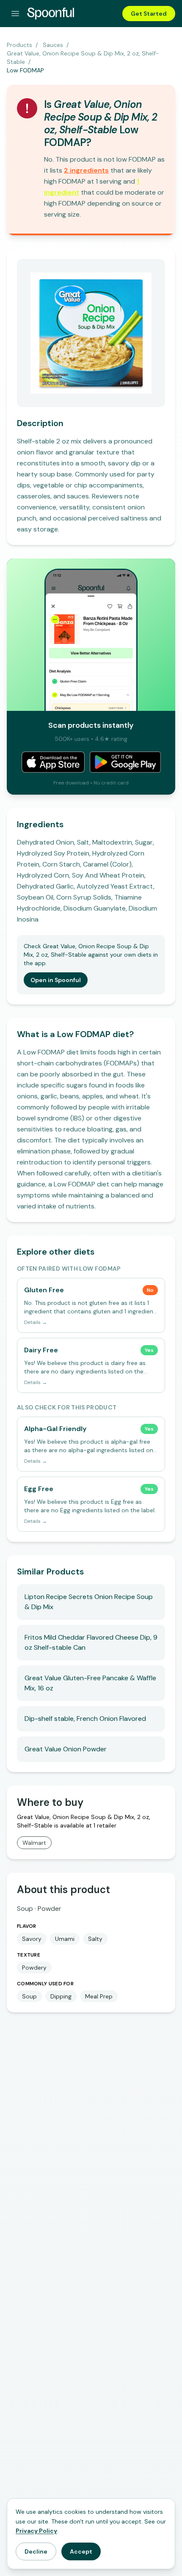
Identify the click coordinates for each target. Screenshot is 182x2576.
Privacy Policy (36, 2531)
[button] (86, 170)
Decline (36, 2551)
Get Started (149, 14)
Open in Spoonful (56, 980)
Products (19, 45)
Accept (81, 2551)
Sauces (53, 45)
